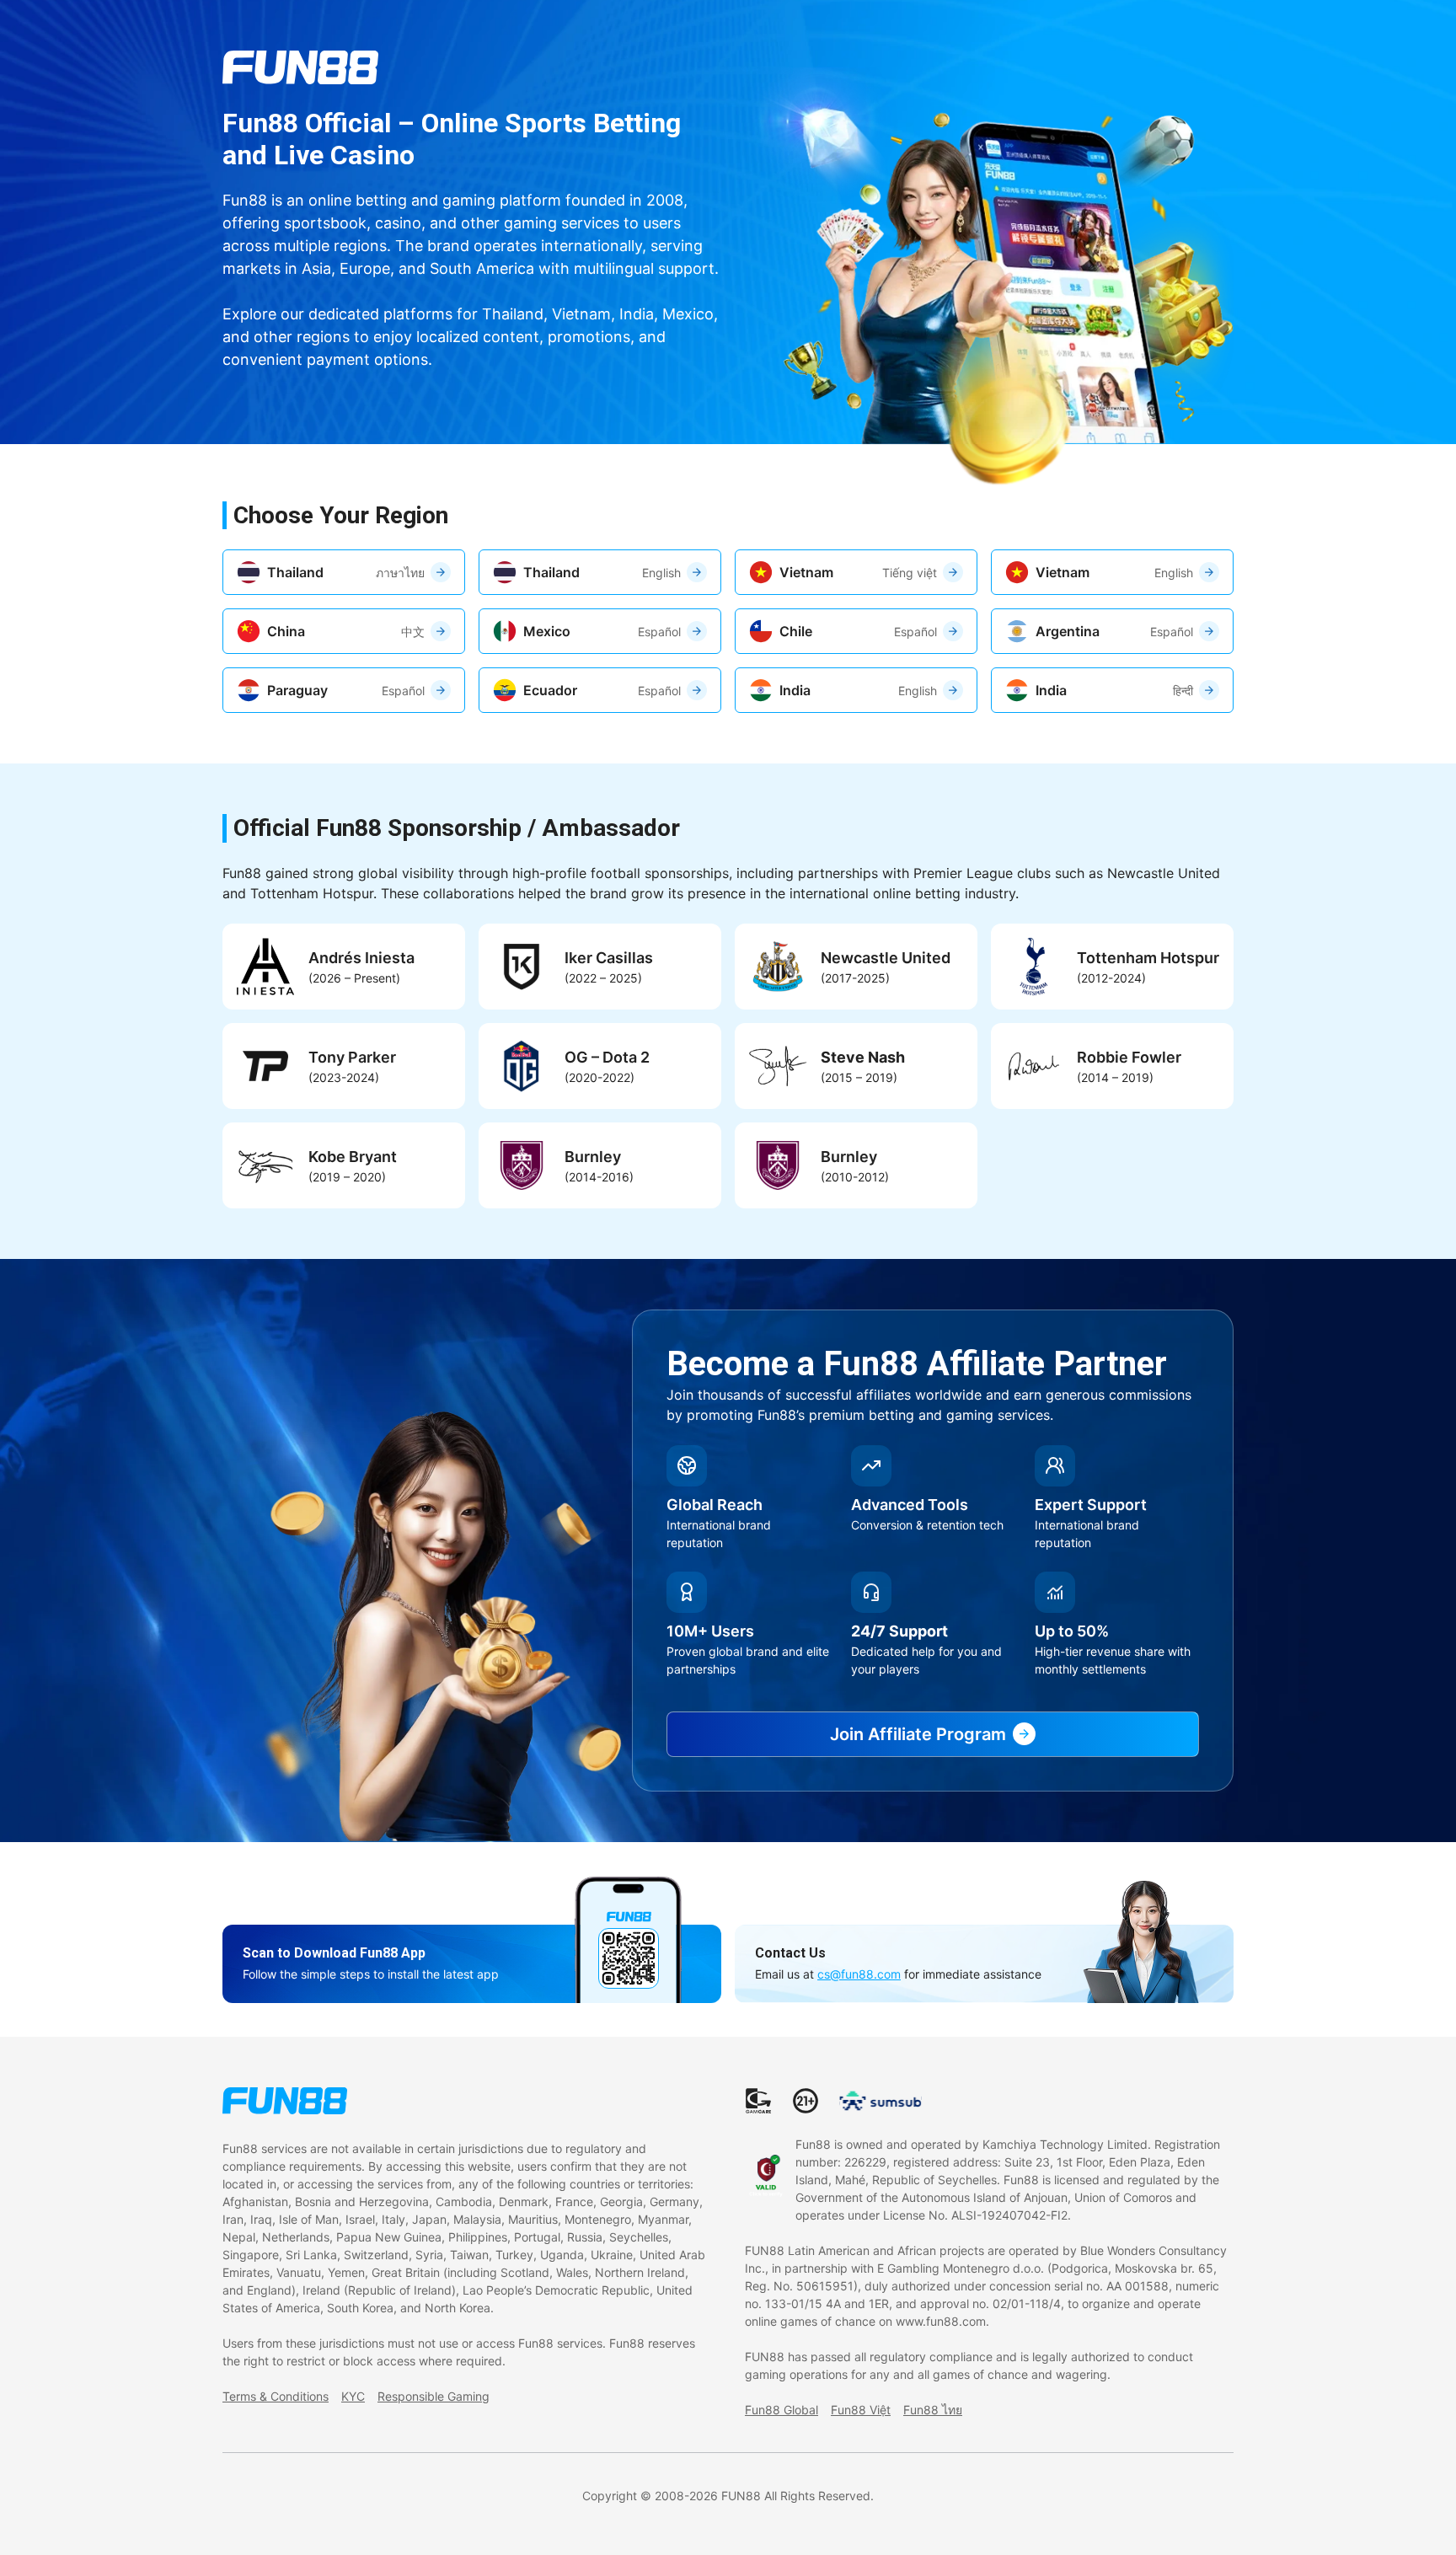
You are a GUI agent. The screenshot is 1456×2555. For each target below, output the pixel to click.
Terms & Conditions (276, 2396)
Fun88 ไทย (933, 2410)
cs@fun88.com (859, 1974)
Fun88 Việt (861, 2410)
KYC (353, 2396)
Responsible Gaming (434, 2396)
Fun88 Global (782, 2410)
